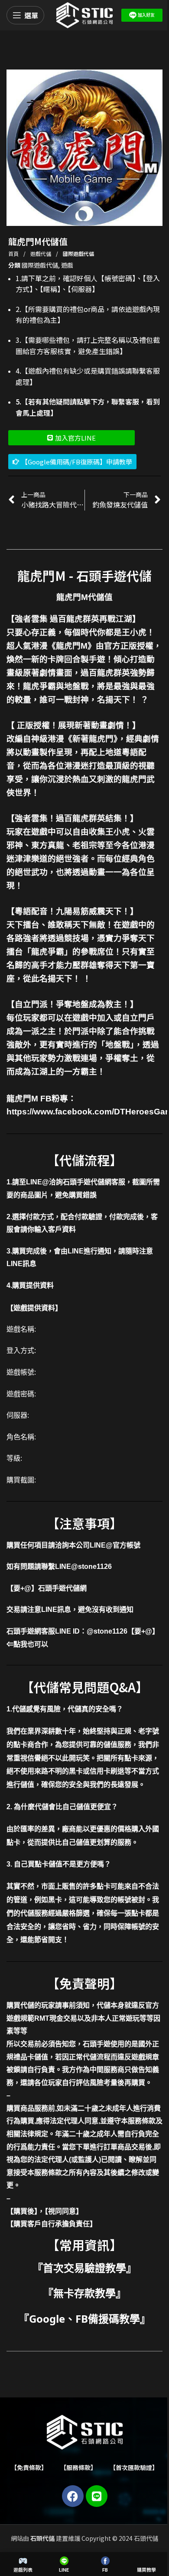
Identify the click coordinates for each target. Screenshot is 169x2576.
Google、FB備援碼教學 (84, 2319)
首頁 (14, 254)
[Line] (97, 2496)
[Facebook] (73, 2496)
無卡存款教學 (84, 2293)
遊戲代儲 (41, 254)
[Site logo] (84, 14)
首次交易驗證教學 (84, 2268)
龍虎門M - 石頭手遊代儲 (84, 575)
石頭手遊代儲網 (62, 1588)
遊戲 (67, 265)
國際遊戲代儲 (78, 254)
